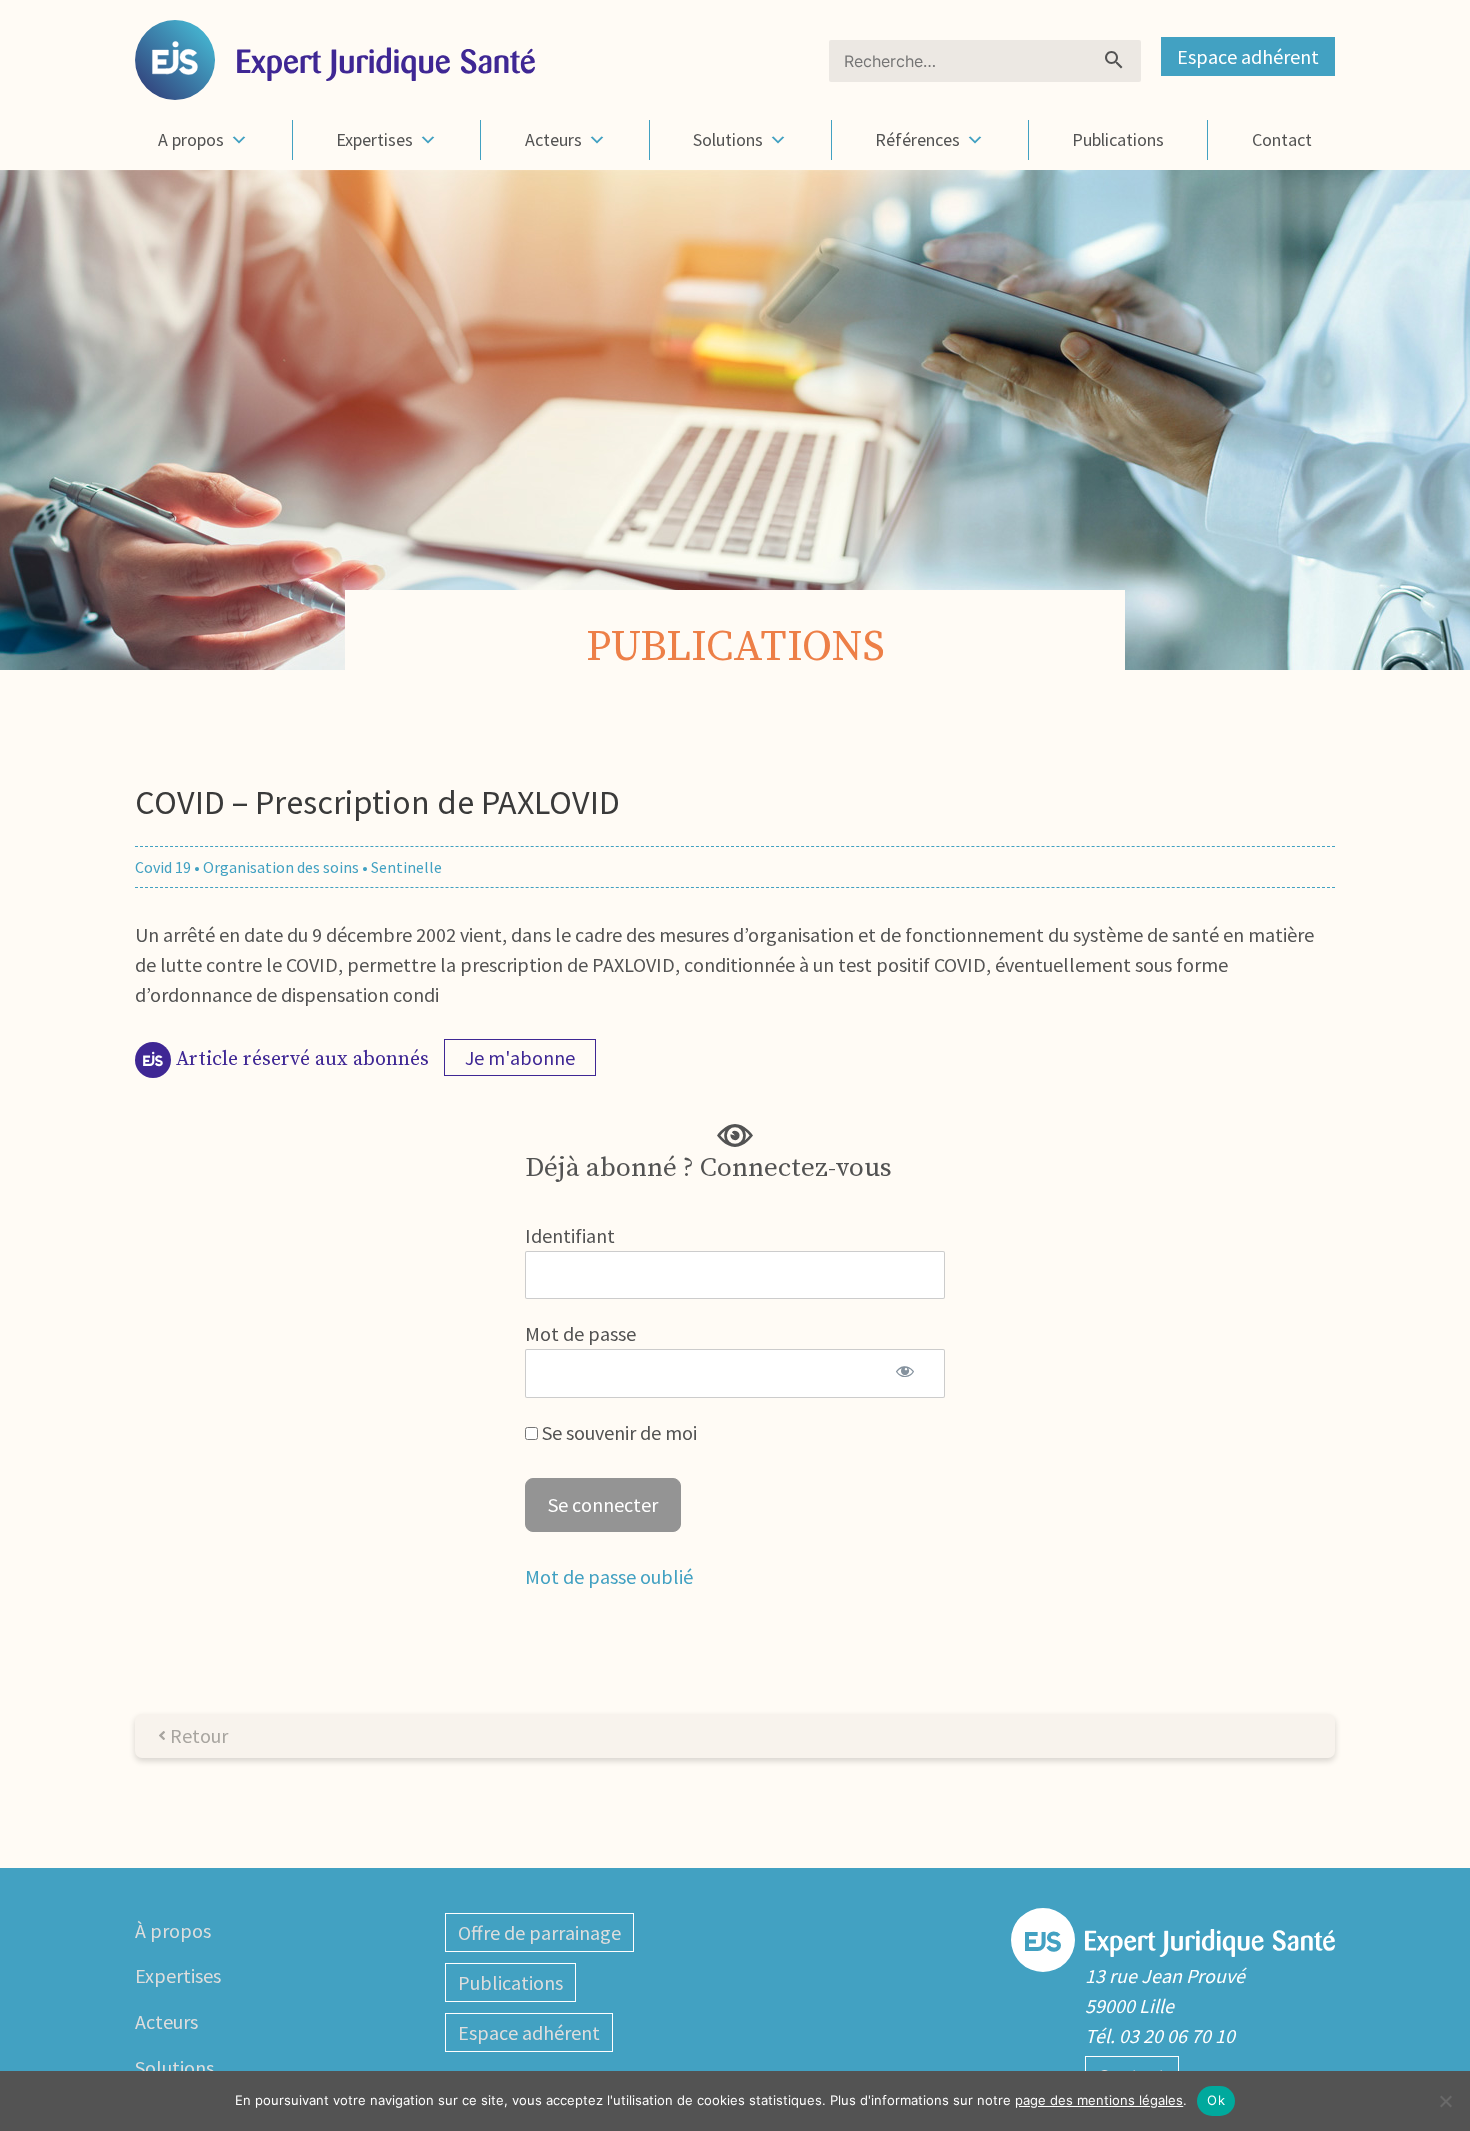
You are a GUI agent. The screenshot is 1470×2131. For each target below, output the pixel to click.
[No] (1445, 2101)
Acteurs (553, 139)
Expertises (374, 139)
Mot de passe (580, 1333)
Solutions (728, 139)
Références (917, 139)
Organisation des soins (281, 867)
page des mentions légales (1099, 2100)
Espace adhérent (1248, 56)
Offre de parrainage (539, 1932)
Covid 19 (163, 867)
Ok (1216, 2100)
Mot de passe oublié (609, 1576)
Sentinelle (406, 867)
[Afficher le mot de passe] (904, 1373)
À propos (173, 1930)
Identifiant (570, 1235)
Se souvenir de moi (617, 1432)
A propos (191, 139)
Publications (1118, 139)
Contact (1282, 139)
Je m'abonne (520, 1057)
